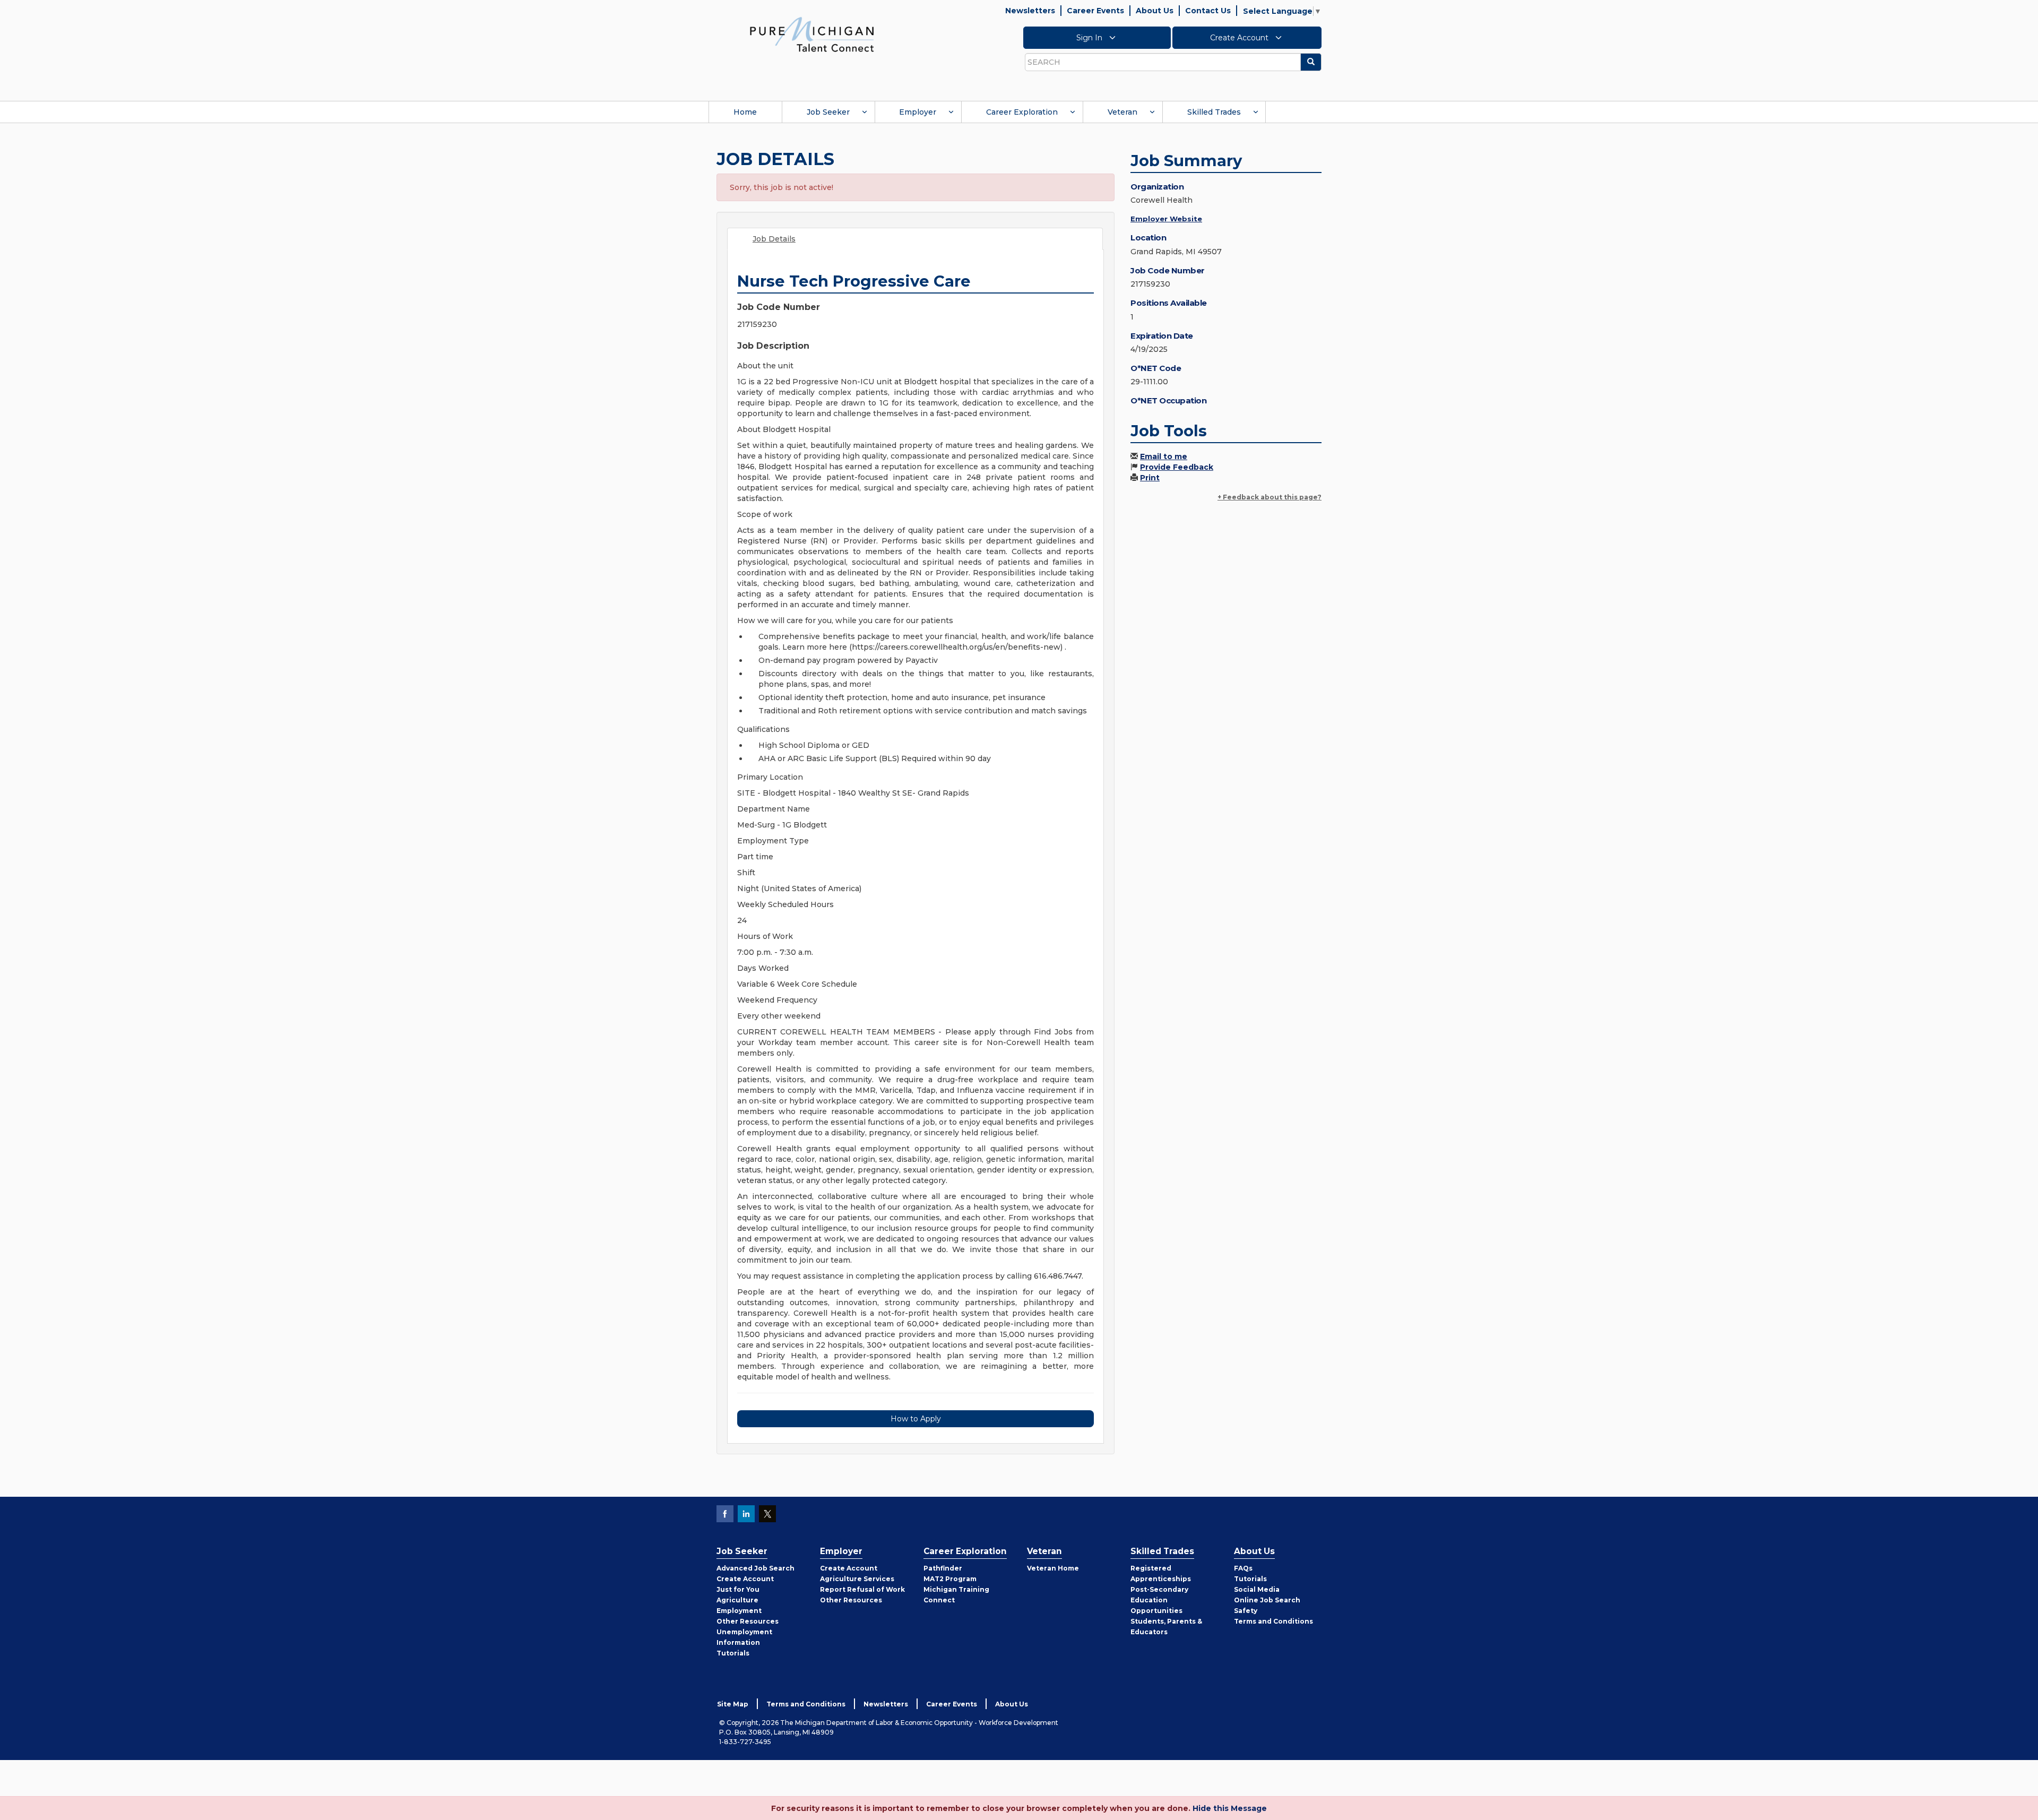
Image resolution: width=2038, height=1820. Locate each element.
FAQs (1243, 1568)
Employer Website (1166, 219)
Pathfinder (943, 1568)
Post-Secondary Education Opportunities (1159, 1600)
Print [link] (1150, 478)
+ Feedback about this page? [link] (1270, 497)
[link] (812, 34)
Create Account (1240, 38)
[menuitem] (745, 112)
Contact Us (1208, 11)
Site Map (733, 1704)
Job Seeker (828, 112)
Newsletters (1030, 11)
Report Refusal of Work (862, 1589)
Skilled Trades (1214, 112)
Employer (918, 112)
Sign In (1090, 38)
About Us (1155, 11)
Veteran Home (1053, 1568)
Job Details (774, 239)
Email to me (1164, 456)
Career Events (1095, 11)
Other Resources (748, 1621)
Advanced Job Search (755, 1568)
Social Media (1257, 1589)
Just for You (738, 1589)
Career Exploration (1022, 112)
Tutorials (733, 1653)
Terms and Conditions (1273, 1621)
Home (745, 112)
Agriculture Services (857, 1579)
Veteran (1122, 112)
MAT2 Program (950, 1579)
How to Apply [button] (916, 1419)
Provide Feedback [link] (1177, 467)
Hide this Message (1230, 1808)
